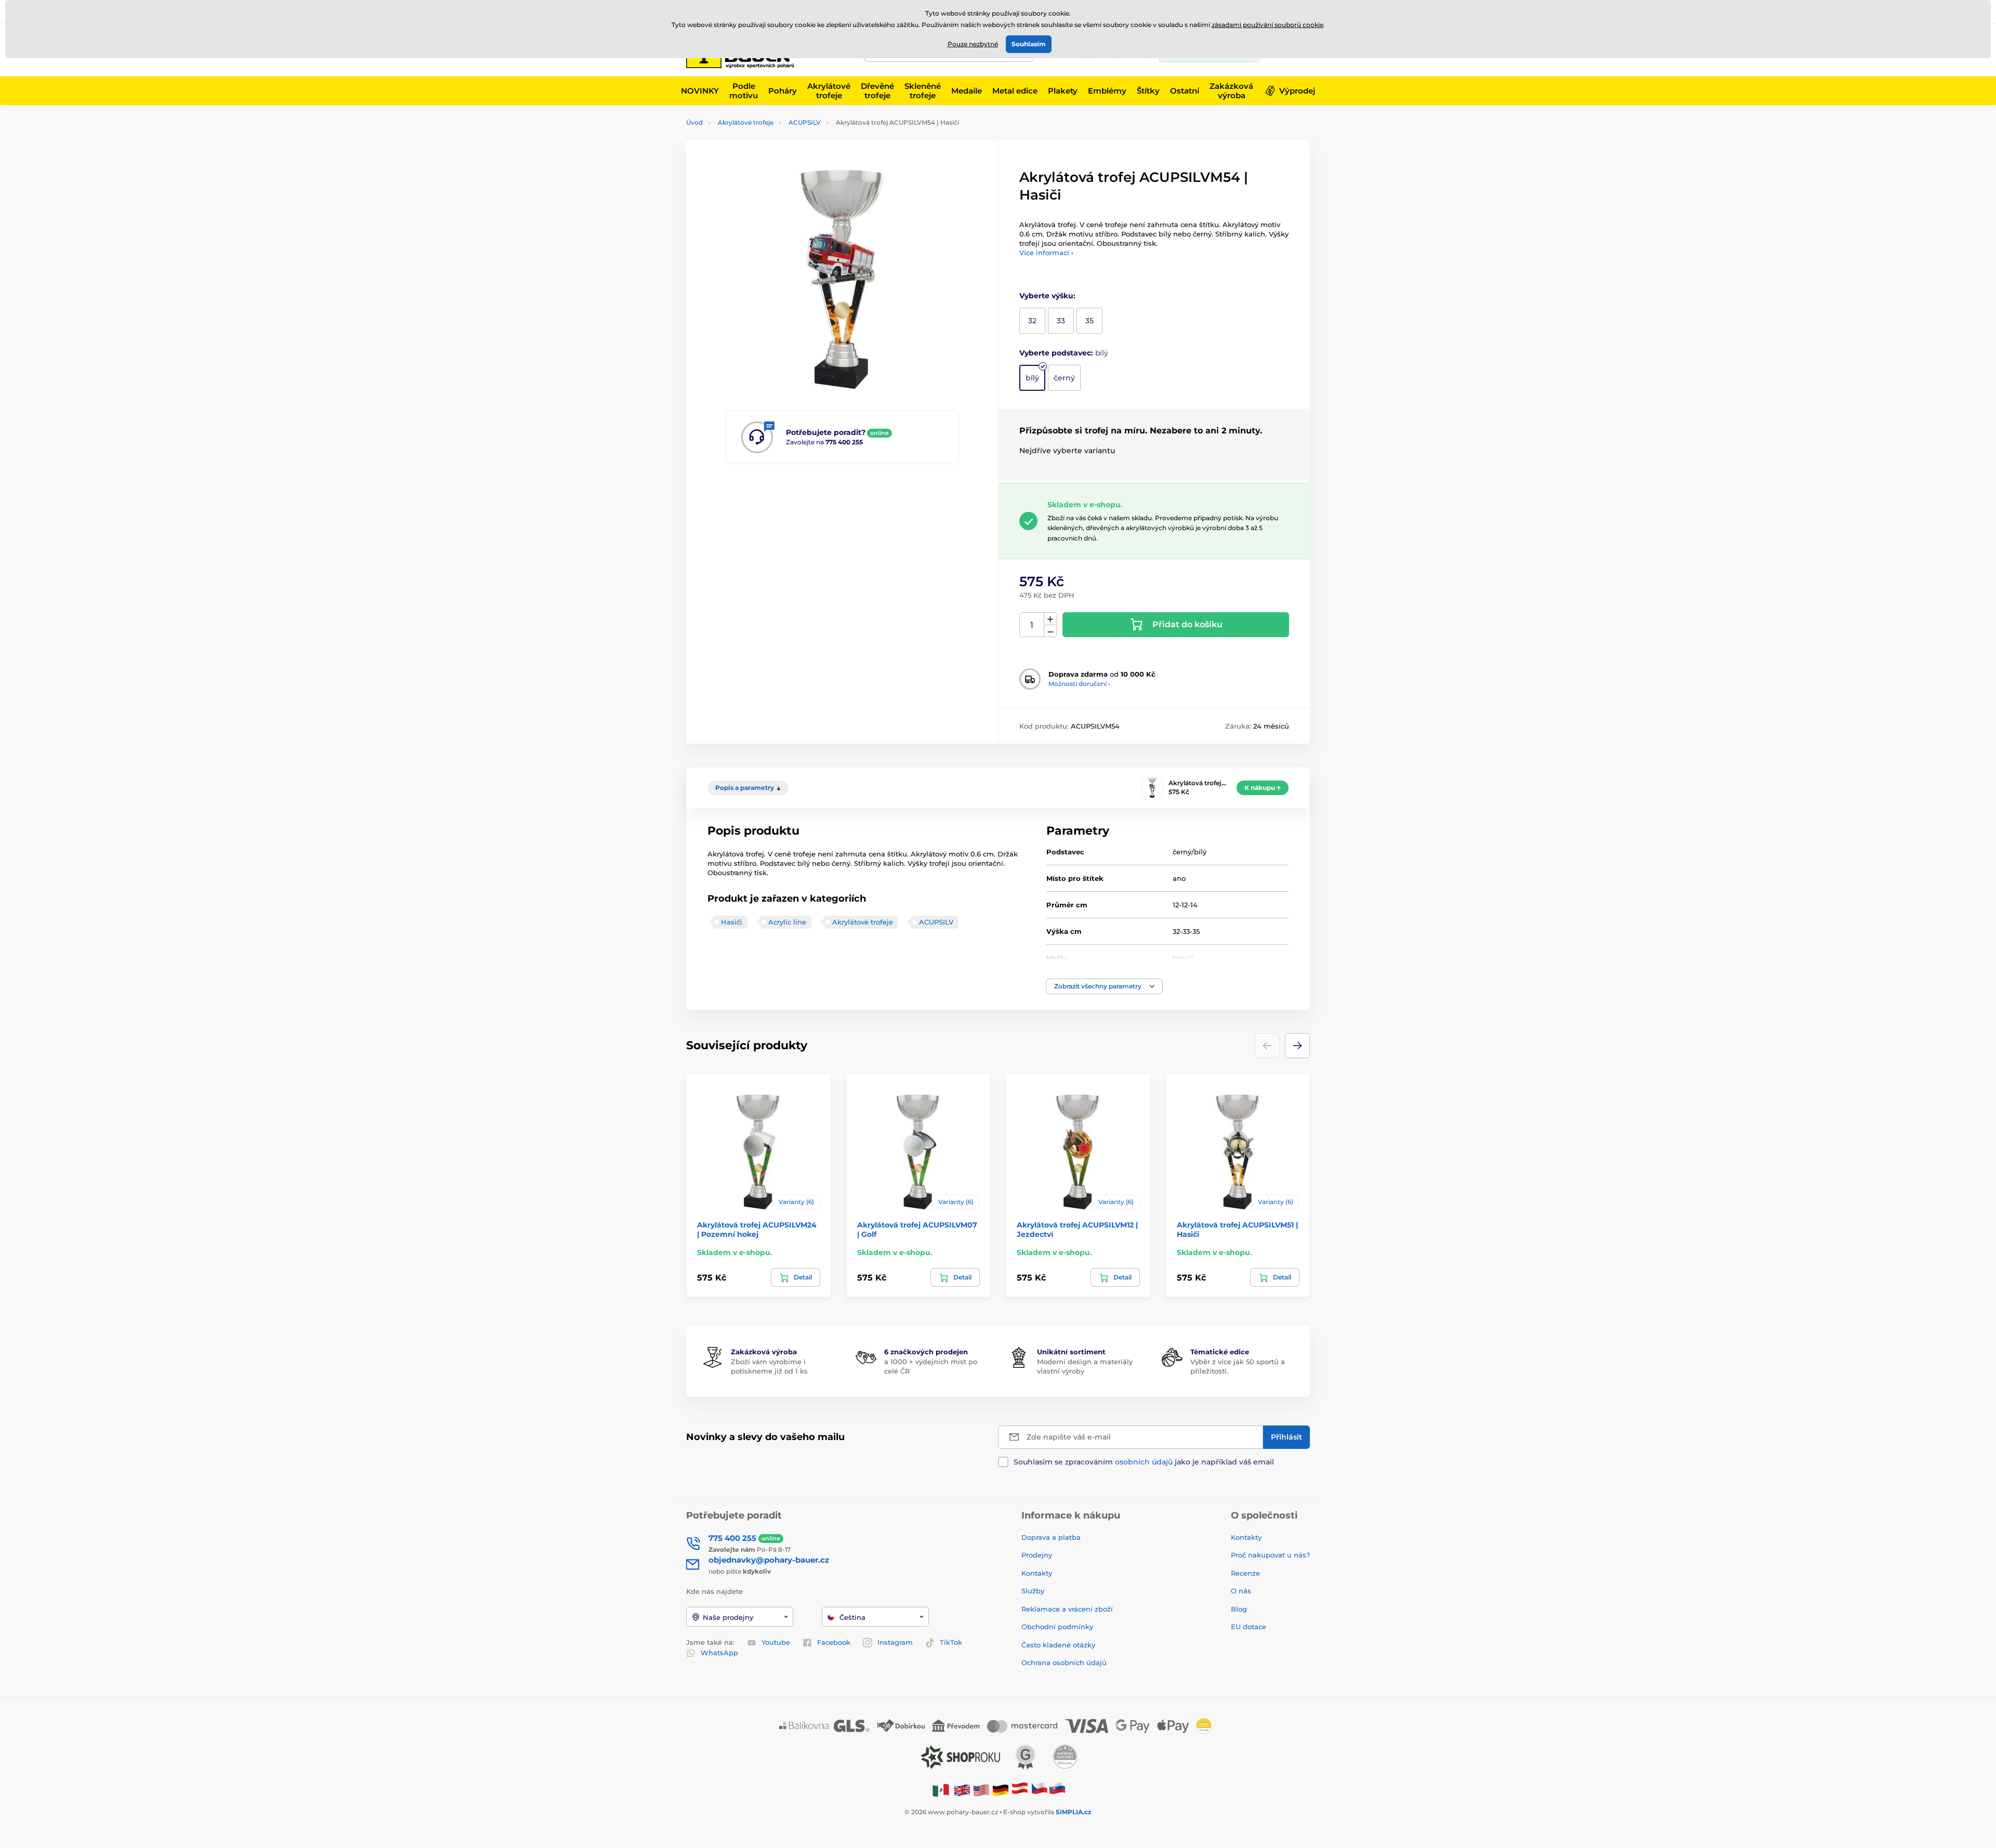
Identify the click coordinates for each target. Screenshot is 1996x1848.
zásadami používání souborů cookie (1268, 25)
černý (1064, 378)
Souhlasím (1029, 44)
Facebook (834, 1642)
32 (1032, 321)
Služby (1033, 1591)
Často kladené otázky (1058, 1645)
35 (1089, 321)
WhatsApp (719, 1653)
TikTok (951, 1642)
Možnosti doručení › (1079, 684)
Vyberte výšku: (1047, 296)
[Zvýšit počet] (1050, 619)
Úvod (694, 122)
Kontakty (1037, 1573)
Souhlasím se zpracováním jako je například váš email (1144, 1462)
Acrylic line (787, 922)
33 (1061, 321)
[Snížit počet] (1050, 631)
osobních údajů (1144, 1462)
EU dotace (1249, 1627)
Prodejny (1037, 1555)
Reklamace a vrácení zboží (1068, 1609)
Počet (1032, 625)
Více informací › (1046, 253)
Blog (1239, 1609)
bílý (1032, 378)
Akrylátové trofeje (746, 122)
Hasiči (732, 922)
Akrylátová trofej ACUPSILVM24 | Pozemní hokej (757, 1230)
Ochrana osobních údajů (1064, 1662)
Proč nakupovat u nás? (1270, 1555)
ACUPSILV (805, 122)
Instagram (895, 1642)
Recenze (1245, 1573)
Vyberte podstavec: (1064, 353)
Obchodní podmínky (1057, 1627)
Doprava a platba (1051, 1537)
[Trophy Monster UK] (962, 1790)
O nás (1241, 1591)
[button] (1104, 986)
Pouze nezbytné (973, 44)
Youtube (776, 1642)
